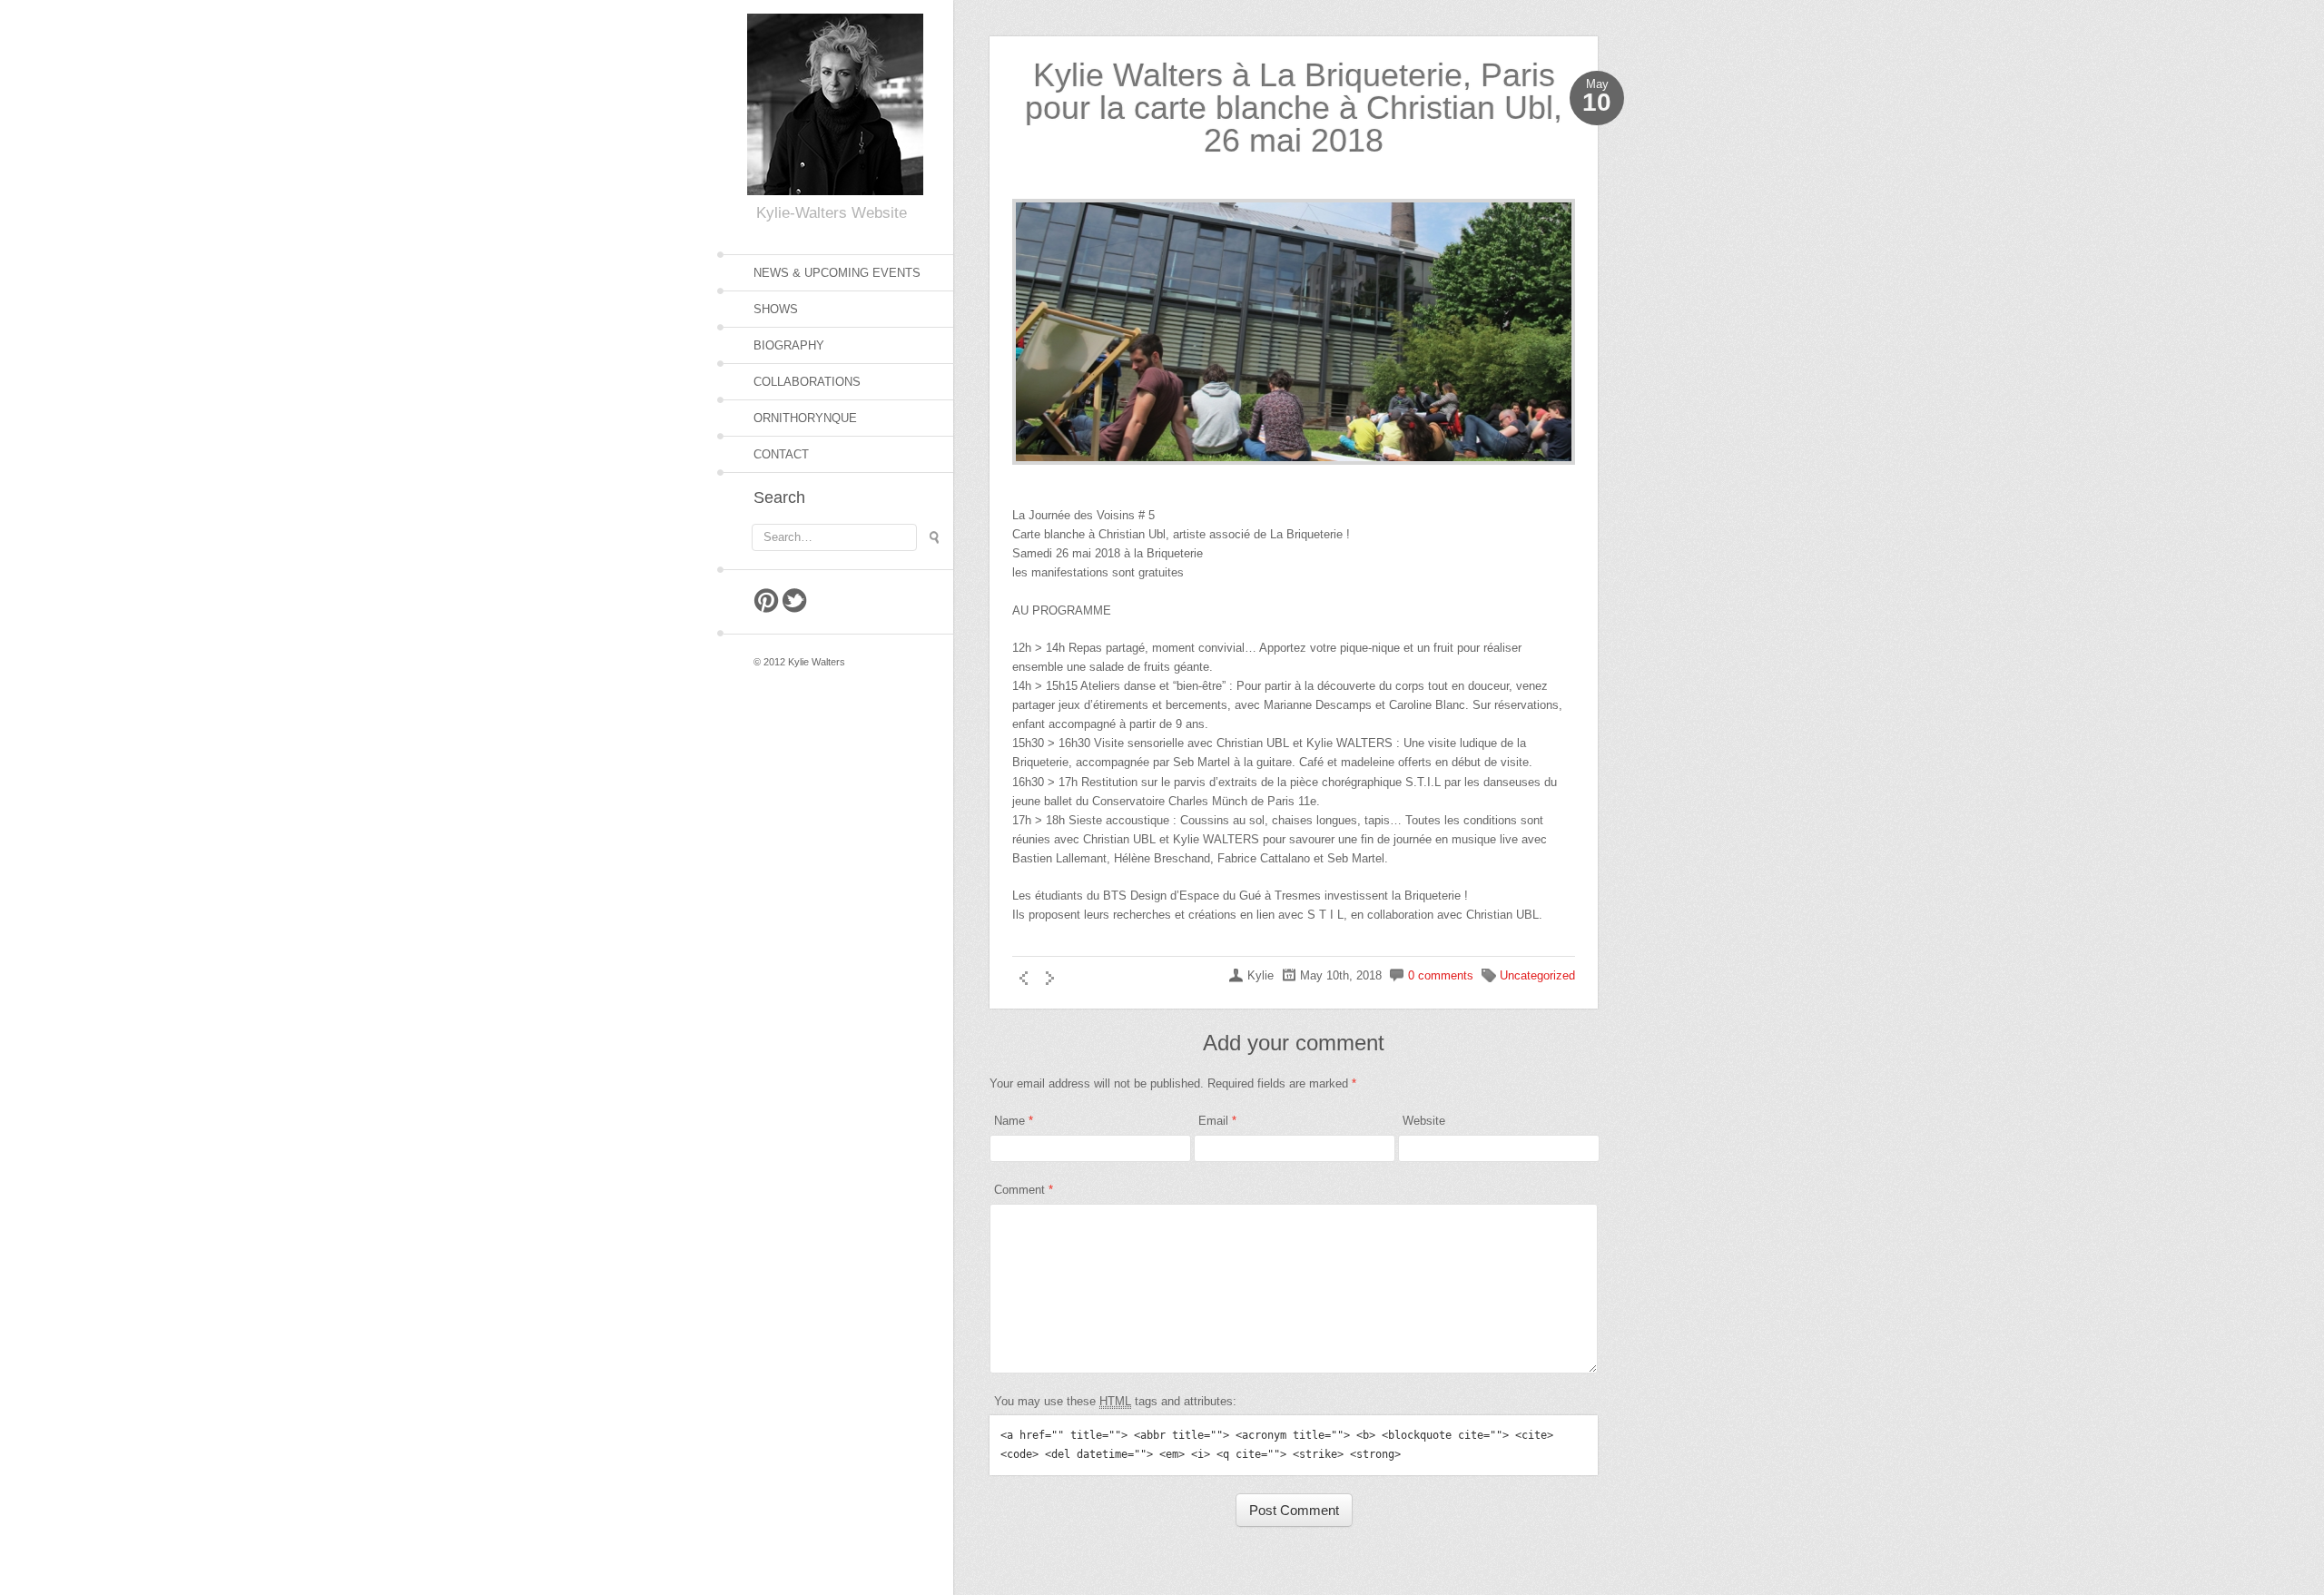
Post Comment (1294, 1510)
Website (1424, 1121)
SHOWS (776, 309)
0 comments (1441, 975)
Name (1009, 1121)
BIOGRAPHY (789, 345)
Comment (1024, 1190)
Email (1213, 1121)
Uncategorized (1537, 975)
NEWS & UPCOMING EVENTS (837, 273)
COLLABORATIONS (807, 382)
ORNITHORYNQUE (805, 418)
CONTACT (781, 454)
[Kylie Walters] (835, 102)
